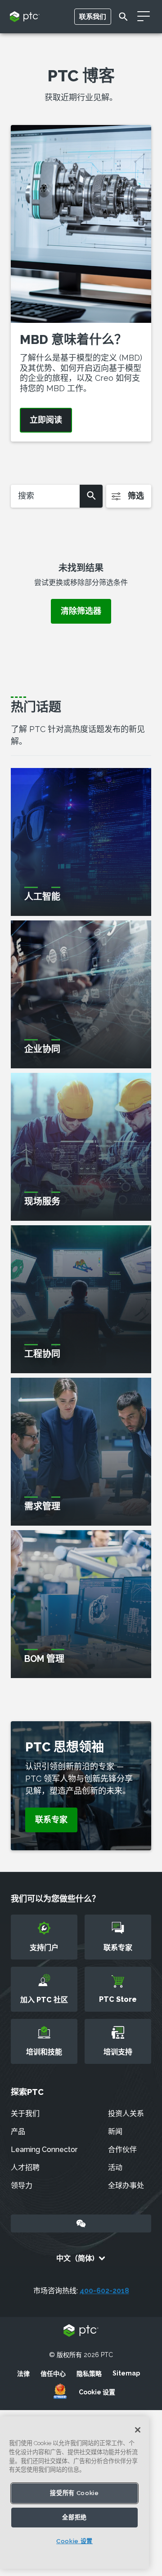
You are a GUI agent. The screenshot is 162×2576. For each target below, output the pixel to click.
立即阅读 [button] (46, 420)
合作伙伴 (122, 2150)
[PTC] (81, 2331)
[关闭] (138, 2430)
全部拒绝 (74, 2517)
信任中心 (53, 2374)
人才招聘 (25, 2168)
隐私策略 (89, 2374)
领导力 (22, 2185)
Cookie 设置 (97, 2392)
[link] (51, 1820)
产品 (18, 2132)
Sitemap (126, 2373)
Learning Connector (44, 2150)
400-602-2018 (104, 2291)
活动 (115, 2168)
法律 (23, 2374)
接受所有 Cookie (74, 2493)
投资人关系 (126, 2114)
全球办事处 (126, 2185)
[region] (74, 2493)
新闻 (115, 2132)
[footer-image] (60, 2392)
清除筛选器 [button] (81, 611)
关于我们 (25, 2114)
